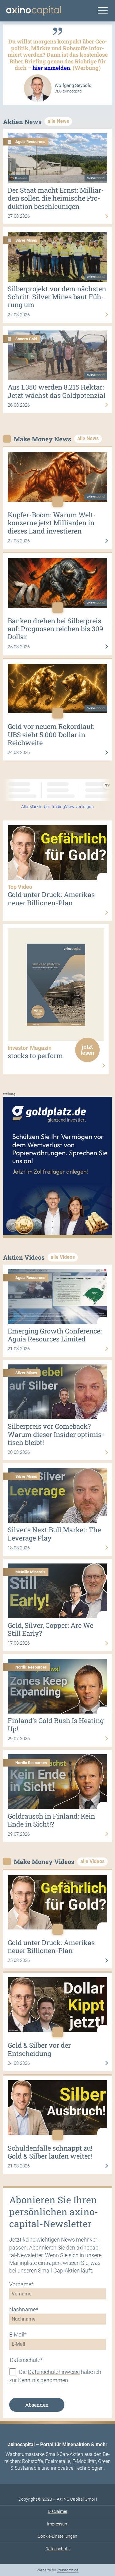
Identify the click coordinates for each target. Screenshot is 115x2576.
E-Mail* (18, 2335)
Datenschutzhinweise (54, 2372)
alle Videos (63, 1257)
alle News (58, 121)
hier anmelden (51, 68)
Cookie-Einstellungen (57, 2536)
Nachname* (24, 2309)
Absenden (37, 2405)
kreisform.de (68, 2570)
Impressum (58, 2524)
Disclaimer (58, 2511)
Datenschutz (57, 2549)
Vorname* (21, 2284)
